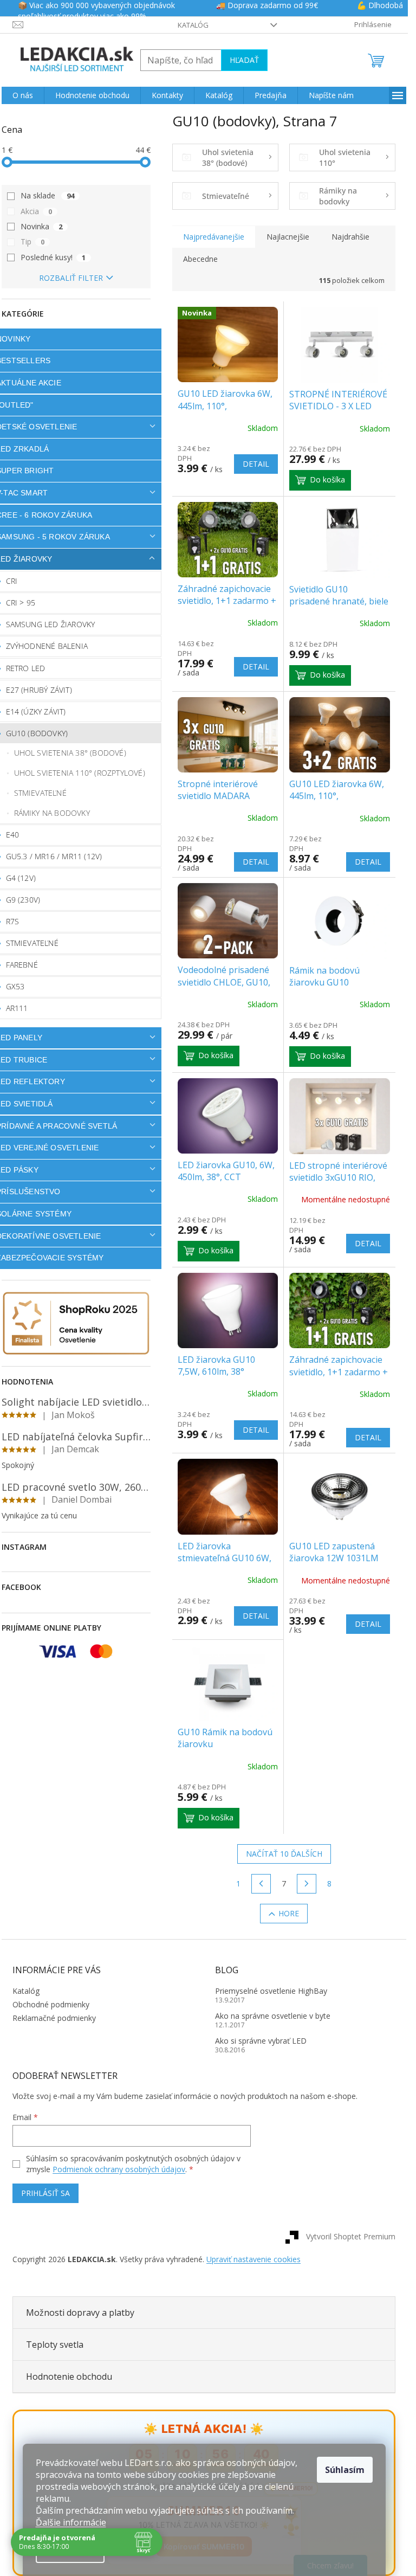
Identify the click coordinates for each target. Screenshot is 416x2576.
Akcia (36, 211)
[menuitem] (23, 95)
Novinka (41, 226)
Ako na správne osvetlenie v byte (273, 2016)
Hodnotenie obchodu (69, 2377)
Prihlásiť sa (45, 2193)
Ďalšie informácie (71, 2522)
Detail (256, 464)
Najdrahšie (350, 237)
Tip (32, 241)
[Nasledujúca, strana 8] (307, 1884)
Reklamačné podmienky (54, 2018)
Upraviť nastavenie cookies (253, 2259)
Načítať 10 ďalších (284, 1854)
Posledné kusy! (53, 257)
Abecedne (200, 259)
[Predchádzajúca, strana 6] (261, 1884)
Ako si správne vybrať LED (261, 2041)
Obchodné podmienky (51, 2004)
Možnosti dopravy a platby (80, 2313)
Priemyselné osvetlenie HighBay (271, 1991)
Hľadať (244, 60)
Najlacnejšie (288, 237)
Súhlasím (345, 2470)
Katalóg (193, 25)
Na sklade (47, 195)
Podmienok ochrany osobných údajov (119, 2169)
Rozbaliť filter (71, 278)
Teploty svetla (55, 2345)
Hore (289, 1913)
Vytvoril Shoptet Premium (351, 2236)
